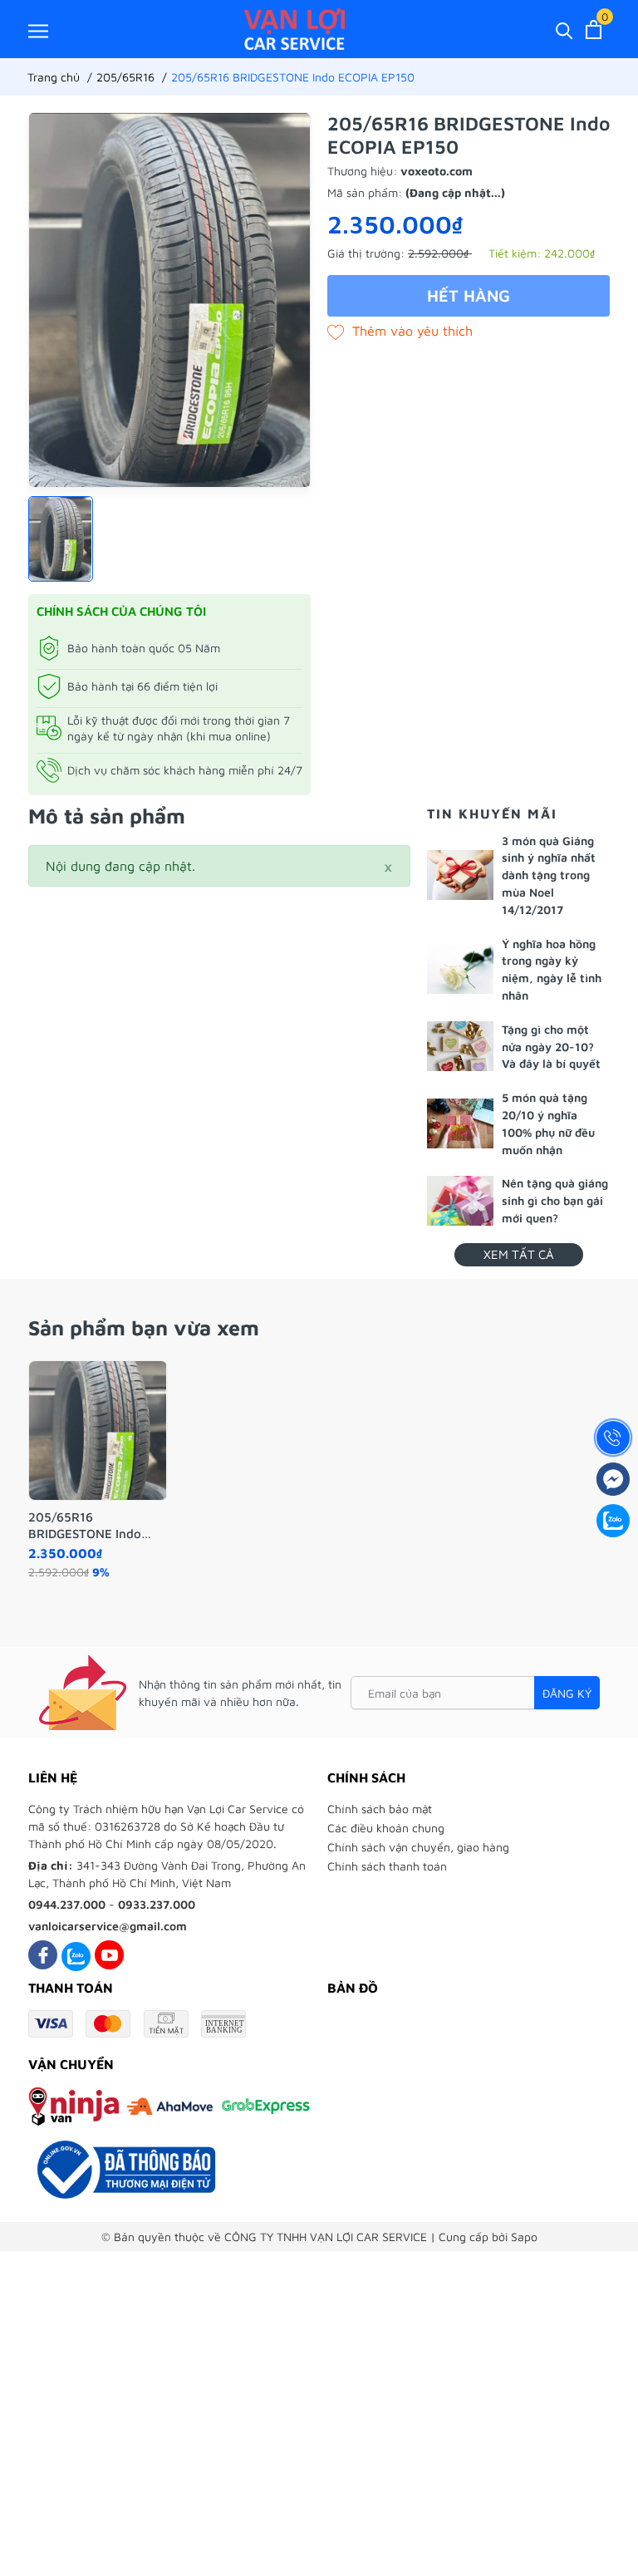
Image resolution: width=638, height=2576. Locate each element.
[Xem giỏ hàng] (594, 29)
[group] (169, 300)
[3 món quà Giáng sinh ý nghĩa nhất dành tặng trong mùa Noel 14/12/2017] (460, 875)
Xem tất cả (519, 1254)
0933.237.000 (157, 1904)
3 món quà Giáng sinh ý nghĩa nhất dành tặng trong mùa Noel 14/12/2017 (549, 875)
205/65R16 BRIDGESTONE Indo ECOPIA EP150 (85, 1526)
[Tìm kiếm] (564, 29)
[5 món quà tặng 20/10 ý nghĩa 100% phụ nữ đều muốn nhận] (460, 1123)
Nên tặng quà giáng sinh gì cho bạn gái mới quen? (555, 1200)
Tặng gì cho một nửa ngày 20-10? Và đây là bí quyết (551, 1047)
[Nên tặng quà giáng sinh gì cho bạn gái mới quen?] (460, 1201)
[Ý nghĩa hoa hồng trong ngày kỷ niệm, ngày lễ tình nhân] (460, 969)
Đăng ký (567, 1693)
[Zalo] (76, 1955)
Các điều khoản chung (386, 1828)
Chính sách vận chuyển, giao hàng (418, 1847)
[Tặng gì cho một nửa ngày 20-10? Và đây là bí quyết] (460, 1046)
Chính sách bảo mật (380, 1809)
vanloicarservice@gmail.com (108, 1926)
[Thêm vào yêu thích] (400, 331)
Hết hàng (469, 295)
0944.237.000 (67, 1904)
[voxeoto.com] (294, 29)
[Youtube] (109, 1955)
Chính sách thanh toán (387, 1866)
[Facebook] (43, 1955)
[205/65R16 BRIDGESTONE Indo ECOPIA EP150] (98, 1431)
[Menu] (38, 30)
